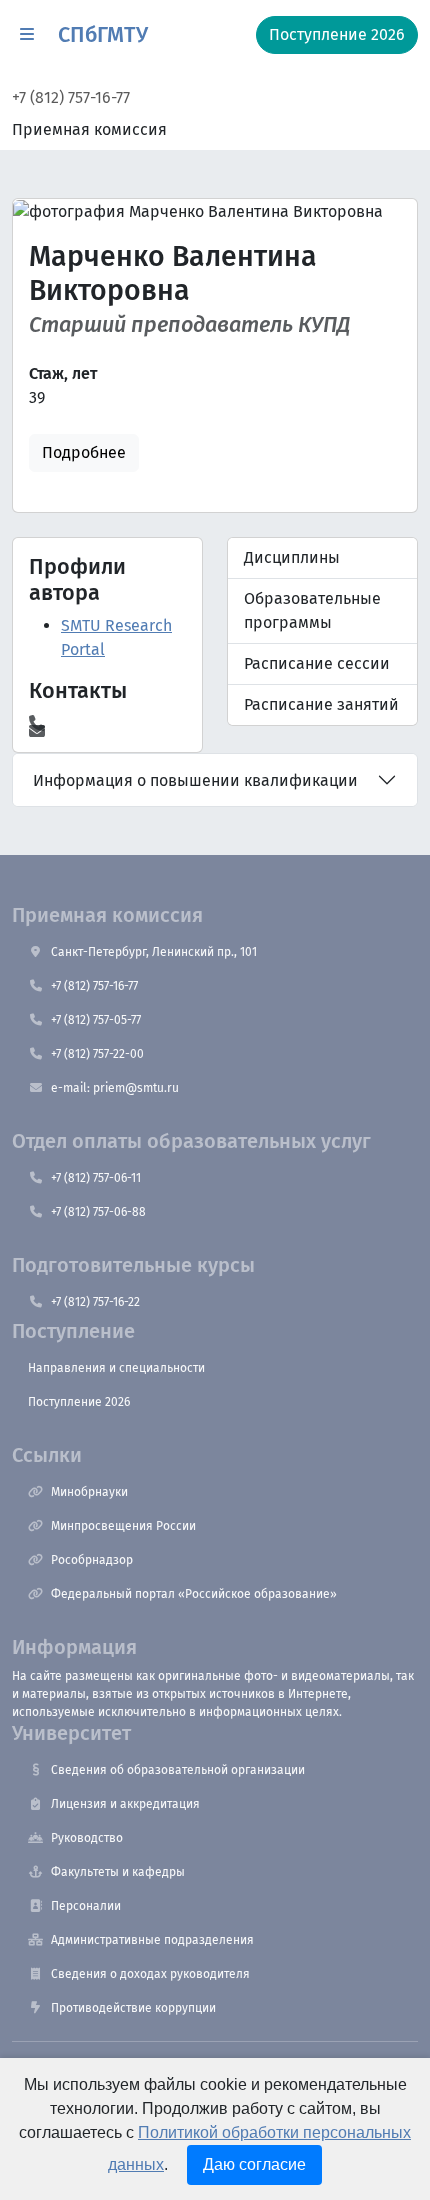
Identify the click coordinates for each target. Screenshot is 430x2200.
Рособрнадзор (92, 1560)
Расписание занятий (321, 704)
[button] (27, 35)
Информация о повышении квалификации (195, 780)
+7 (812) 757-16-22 (95, 1302)
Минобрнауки (89, 1492)
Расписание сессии (317, 663)
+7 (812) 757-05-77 (96, 1020)
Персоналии (86, 1906)
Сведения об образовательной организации (178, 1770)
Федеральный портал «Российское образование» (194, 1594)
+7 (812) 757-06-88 (98, 1212)
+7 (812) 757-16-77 (71, 97)
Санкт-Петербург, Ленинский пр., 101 (154, 952)
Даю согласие (254, 2164)
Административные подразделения (152, 1940)
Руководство (87, 1838)
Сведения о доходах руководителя (150, 1974)
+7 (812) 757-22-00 (97, 1054)
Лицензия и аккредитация (125, 1804)
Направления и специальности (116, 1368)
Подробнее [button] (84, 452)
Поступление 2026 (79, 1402)
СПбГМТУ (103, 35)
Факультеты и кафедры (118, 1872)
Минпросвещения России (123, 1526)
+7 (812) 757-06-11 (96, 1178)
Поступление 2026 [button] (337, 34)
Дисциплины (292, 557)
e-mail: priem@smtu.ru (115, 1088)
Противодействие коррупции (133, 2008)
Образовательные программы (312, 610)
